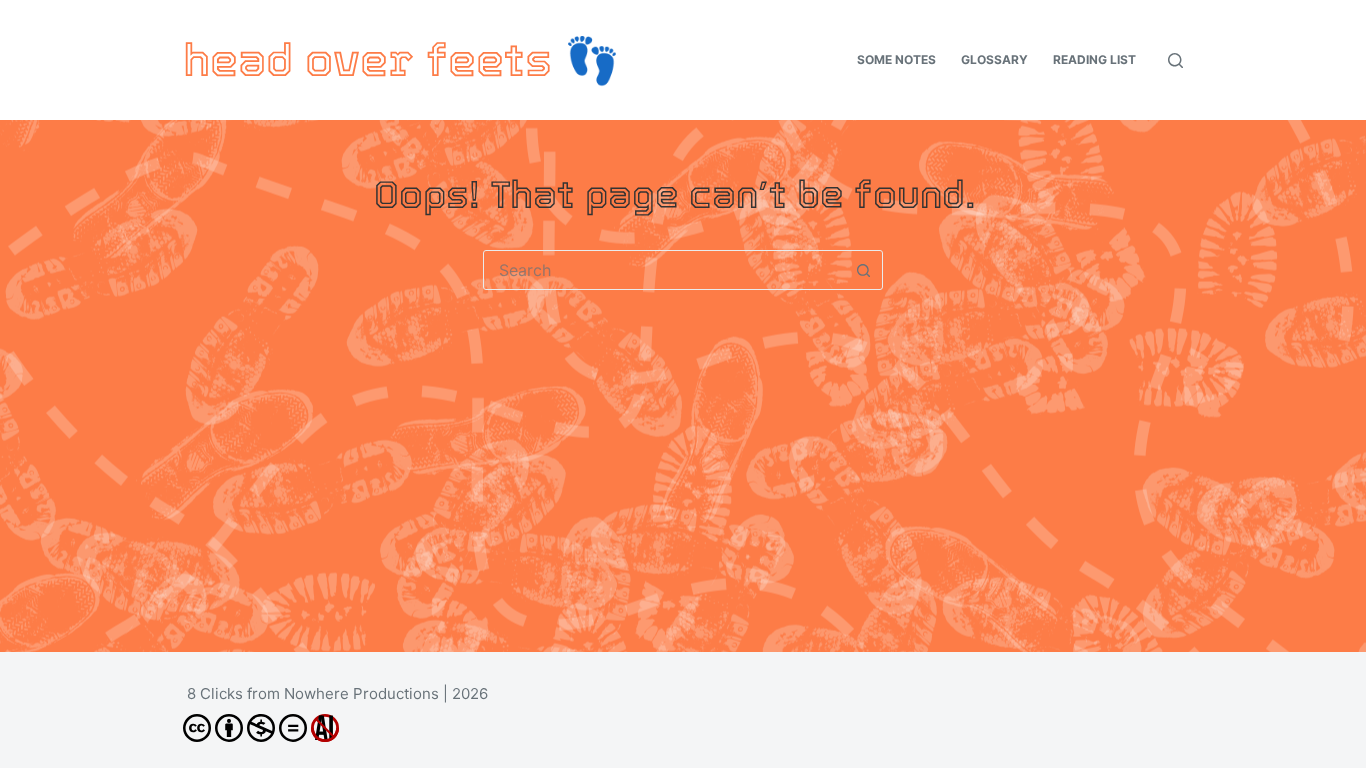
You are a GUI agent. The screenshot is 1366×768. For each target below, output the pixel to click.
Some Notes (896, 59)
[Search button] (863, 270)
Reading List (1094, 59)
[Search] (1175, 60)
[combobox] (664, 270)
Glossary (994, 59)
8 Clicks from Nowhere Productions (313, 693)
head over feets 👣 (401, 60)
